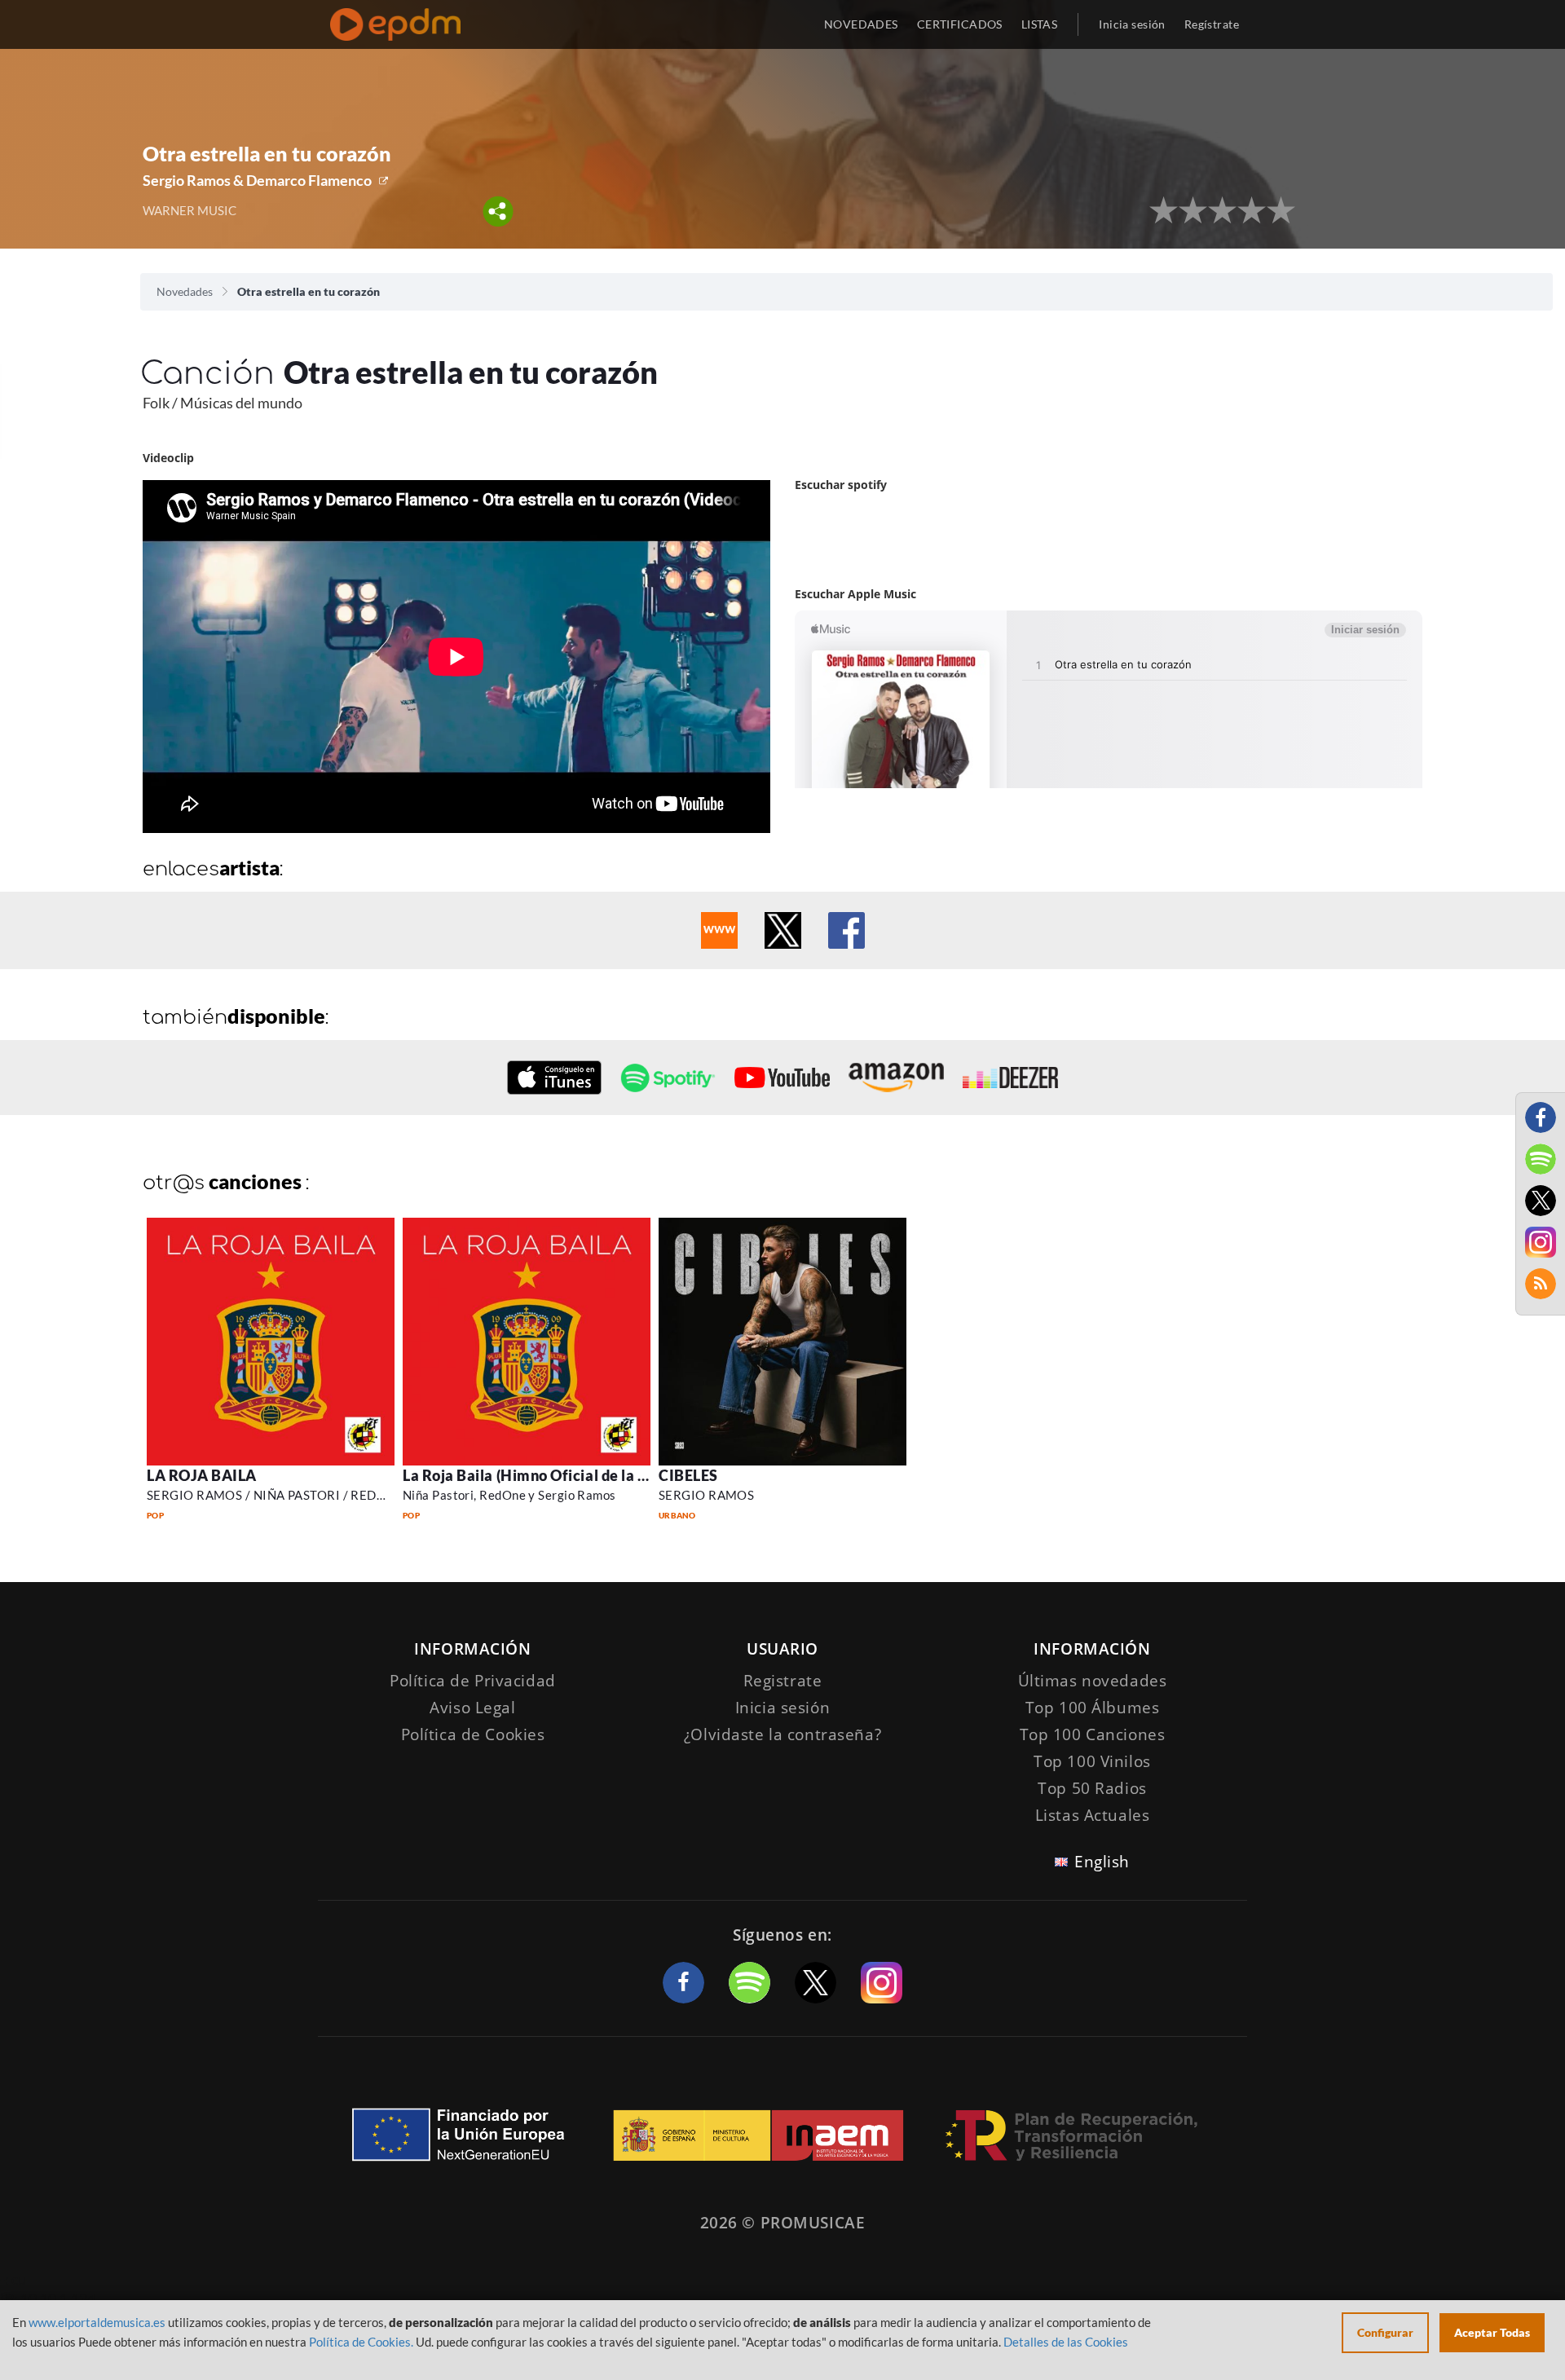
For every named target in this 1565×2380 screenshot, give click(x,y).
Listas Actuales (1093, 1815)
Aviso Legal (472, 1708)
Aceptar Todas (1492, 2332)
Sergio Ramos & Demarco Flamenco (257, 180)
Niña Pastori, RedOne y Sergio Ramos (509, 1495)
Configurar (1385, 2332)
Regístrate (1212, 24)
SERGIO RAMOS (706, 1495)
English (1102, 1862)
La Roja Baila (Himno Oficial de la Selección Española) (589, 1475)
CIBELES (688, 1475)
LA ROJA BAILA (202, 1475)
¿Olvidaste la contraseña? (782, 1734)
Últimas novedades (1093, 1681)
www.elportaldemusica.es (97, 2322)
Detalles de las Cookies (1066, 2342)
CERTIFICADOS (960, 24)
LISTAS (1040, 24)
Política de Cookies (473, 1734)
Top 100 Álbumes (1093, 1708)
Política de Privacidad (473, 1681)
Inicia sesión (1132, 24)
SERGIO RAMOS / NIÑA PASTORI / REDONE (275, 1495)
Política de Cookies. (361, 2342)
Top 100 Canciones (1093, 1734)
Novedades (185, 291)
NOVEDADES (861, 24)
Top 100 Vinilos (1092, 1761)
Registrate (783, 1681)
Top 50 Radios (1092, 1788)
